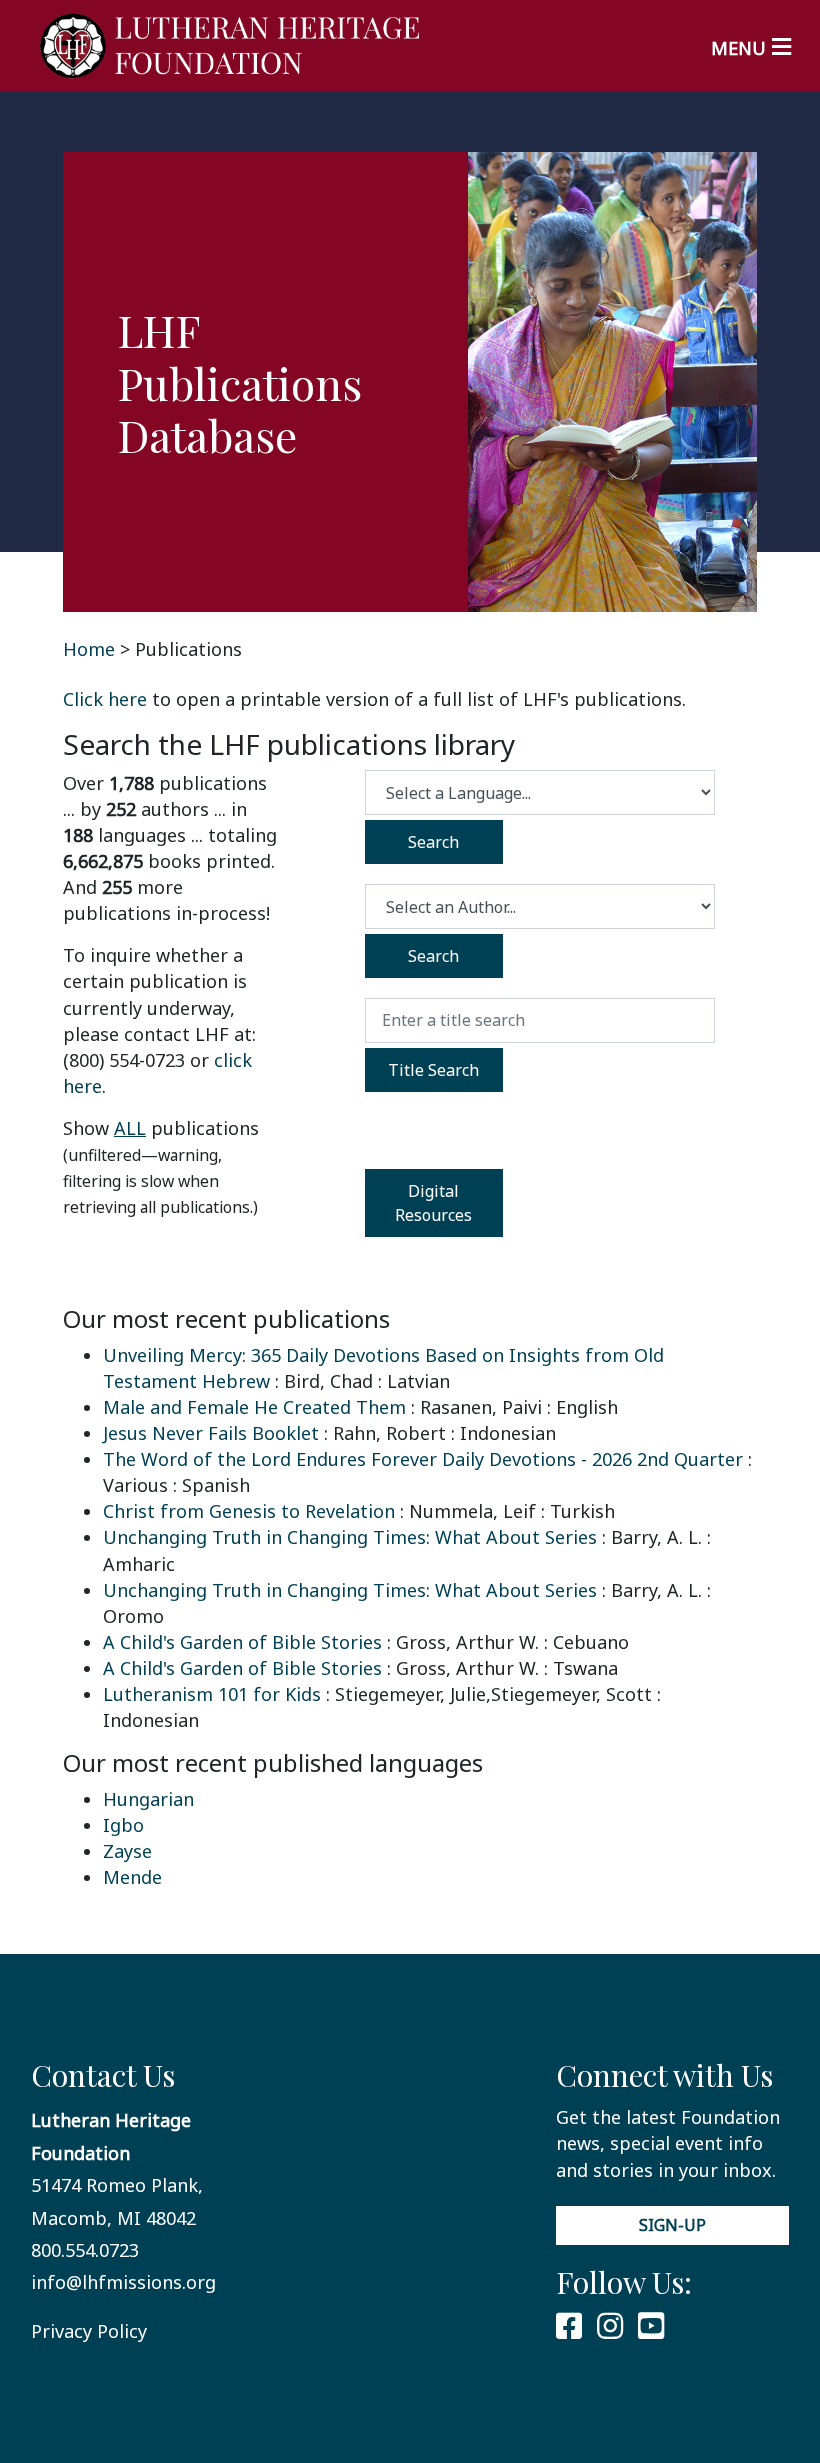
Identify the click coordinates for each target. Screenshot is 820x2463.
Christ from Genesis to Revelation (249, 1511)
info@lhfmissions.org (123, 2282)
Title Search (433, 1070)
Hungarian (148, 1799)
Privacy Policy (89, 2331)
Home (89, 649)
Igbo (123, 1825)
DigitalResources (433, 1203)
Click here (105, 699)
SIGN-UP (672, 2225)
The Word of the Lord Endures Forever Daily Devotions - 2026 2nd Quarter (423, 1459)
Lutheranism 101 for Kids (212, 1694)
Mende (132, 1877)
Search (433, 842)
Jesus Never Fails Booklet (211, 1433)
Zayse (127, 1851)
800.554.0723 (85, 2250)
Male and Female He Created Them (254, 1407)
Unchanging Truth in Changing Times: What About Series (350, 1537)
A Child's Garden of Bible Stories (242, 1642)
